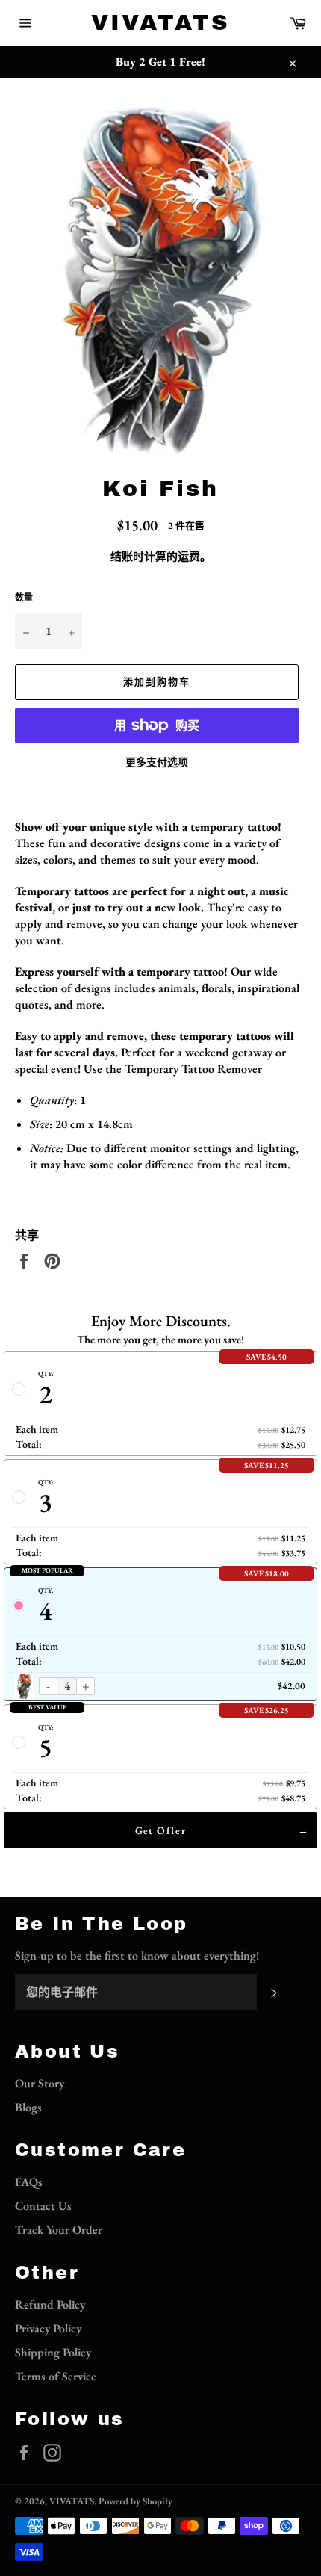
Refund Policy (50, 2304)
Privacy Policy (48, 2328)
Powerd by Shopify (135, 2501)
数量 (24, 598)
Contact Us (43, 2206)
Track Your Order (59, 2230)
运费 (189, 556)
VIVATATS (160, 22)
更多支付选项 (157, 762)
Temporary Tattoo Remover (193, 1069)
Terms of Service (56, 2376)
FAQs (29, 2182)
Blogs (28, 2107)
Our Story (40, 2083)
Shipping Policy (53, 2352)
